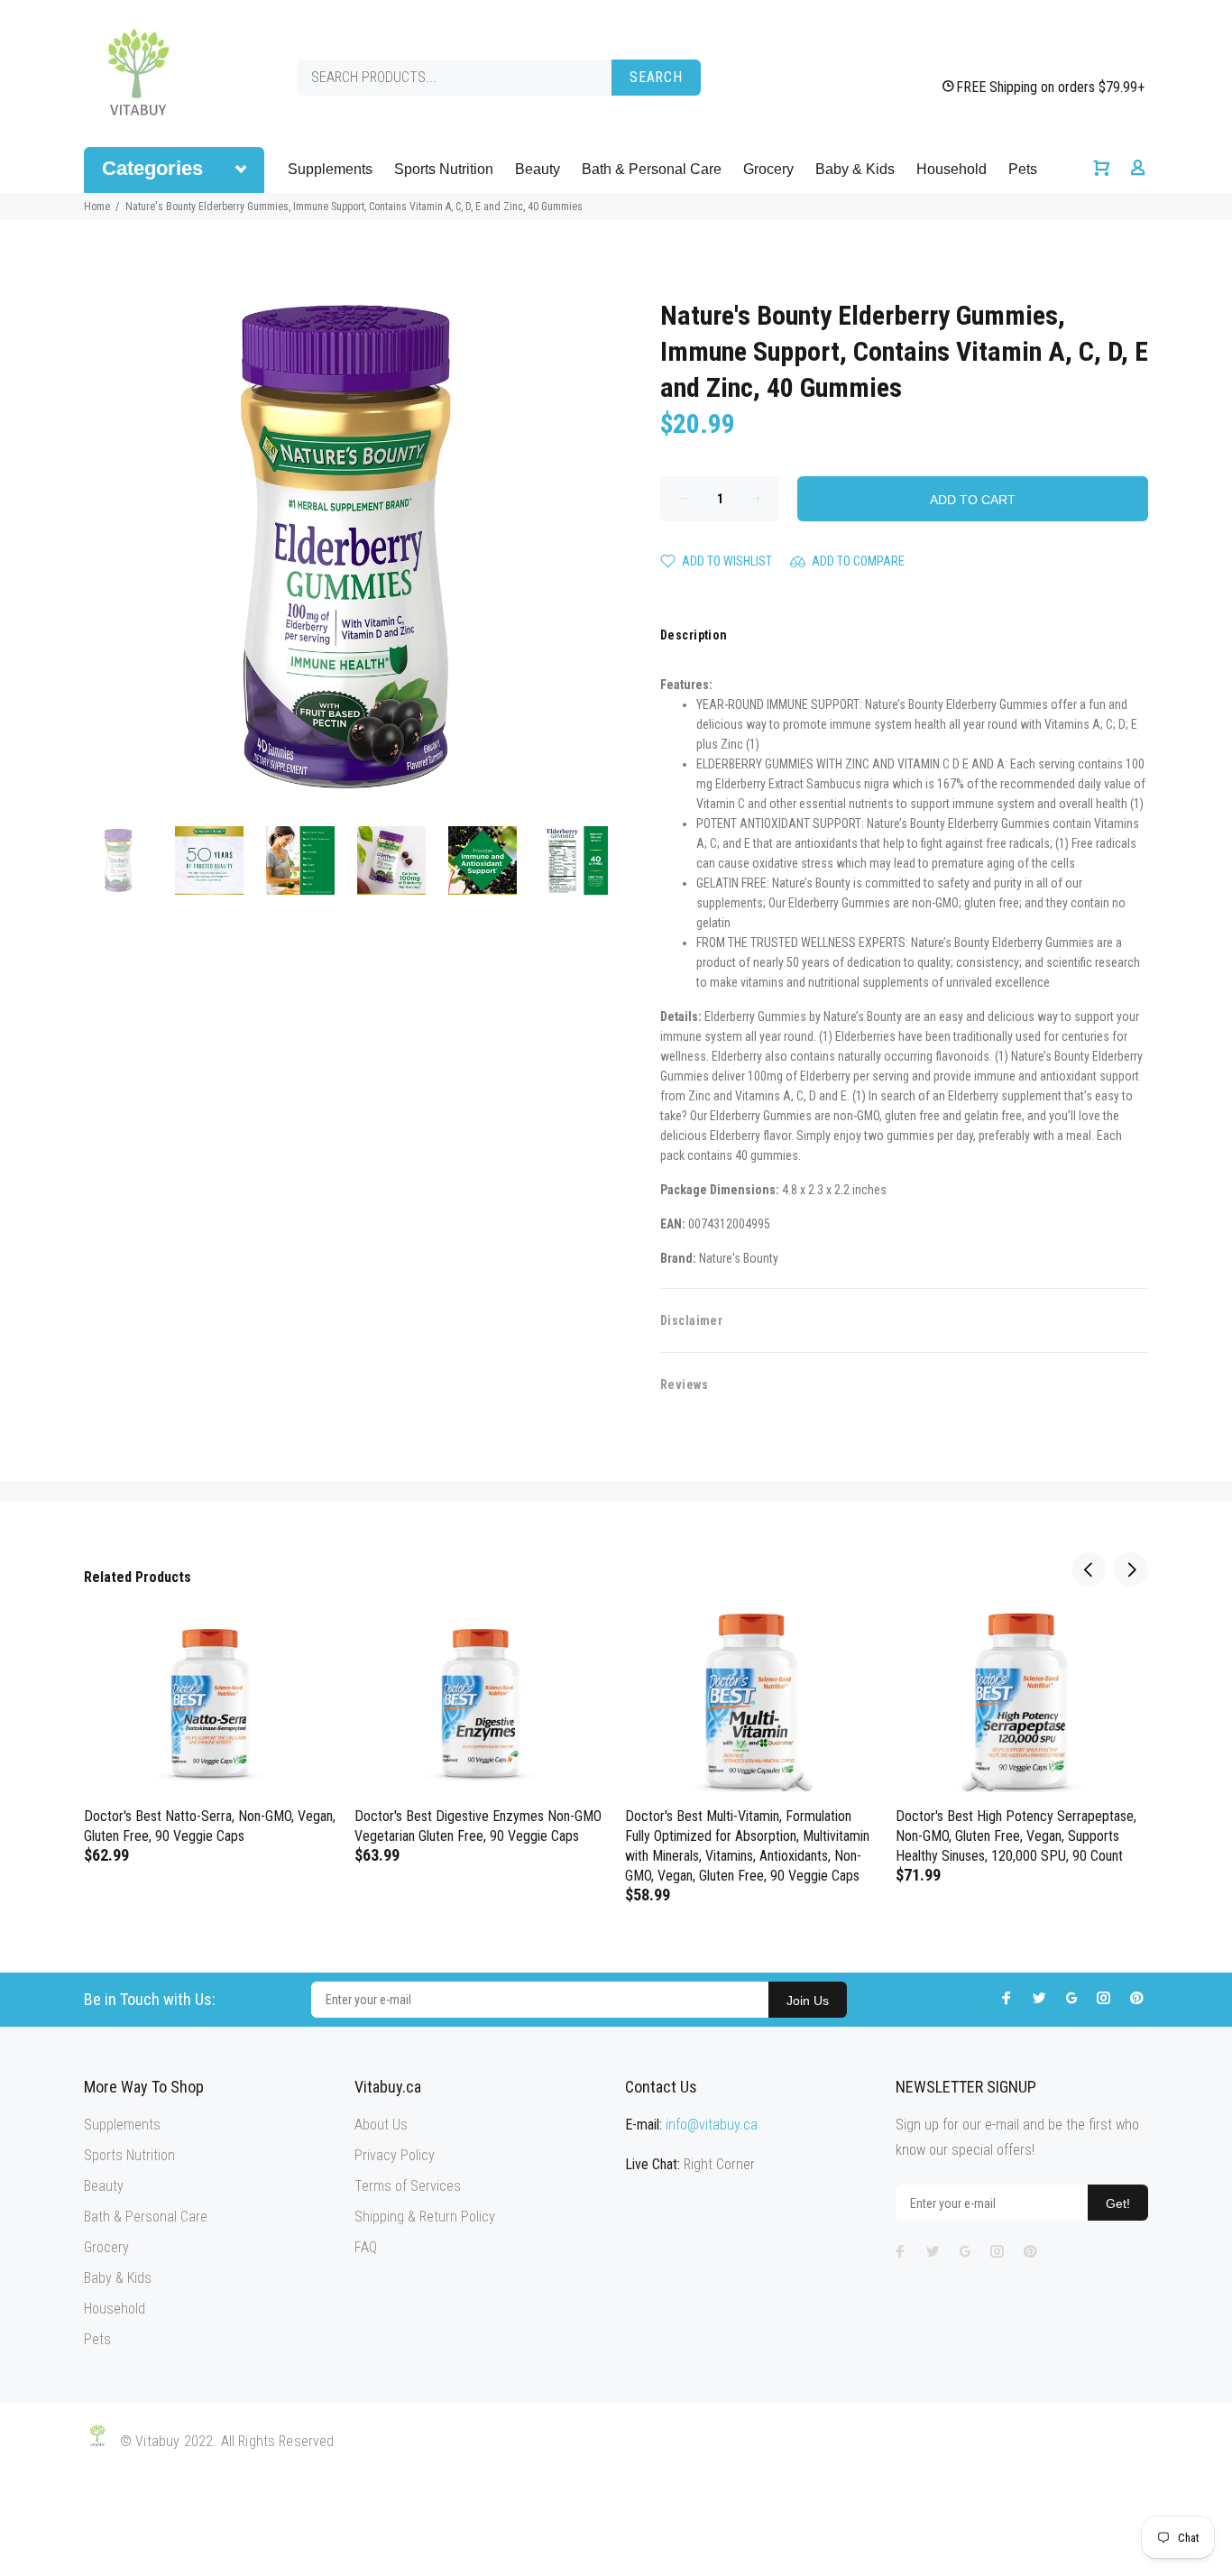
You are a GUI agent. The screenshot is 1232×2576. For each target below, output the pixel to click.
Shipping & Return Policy (425, 2217)
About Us (381, 2125)
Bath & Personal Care (652, 169)
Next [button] (1131, 1569)
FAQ (366, 2247)
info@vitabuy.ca (712, 2125)
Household (952, 169)
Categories (152, 168)
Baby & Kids (855, 169)
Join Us (808, 2001)
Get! (1118, 2203)
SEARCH (656, 77)
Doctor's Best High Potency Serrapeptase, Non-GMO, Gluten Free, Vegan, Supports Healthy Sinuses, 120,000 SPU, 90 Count (1016, 1836)
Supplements (330, 169)
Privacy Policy (395, 2155)
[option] (129, 860)
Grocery (768, 169)
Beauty (538, 169)
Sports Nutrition (444, 169)
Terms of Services (408, 2186)
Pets (1023, 169)
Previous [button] (1089, 1569)
